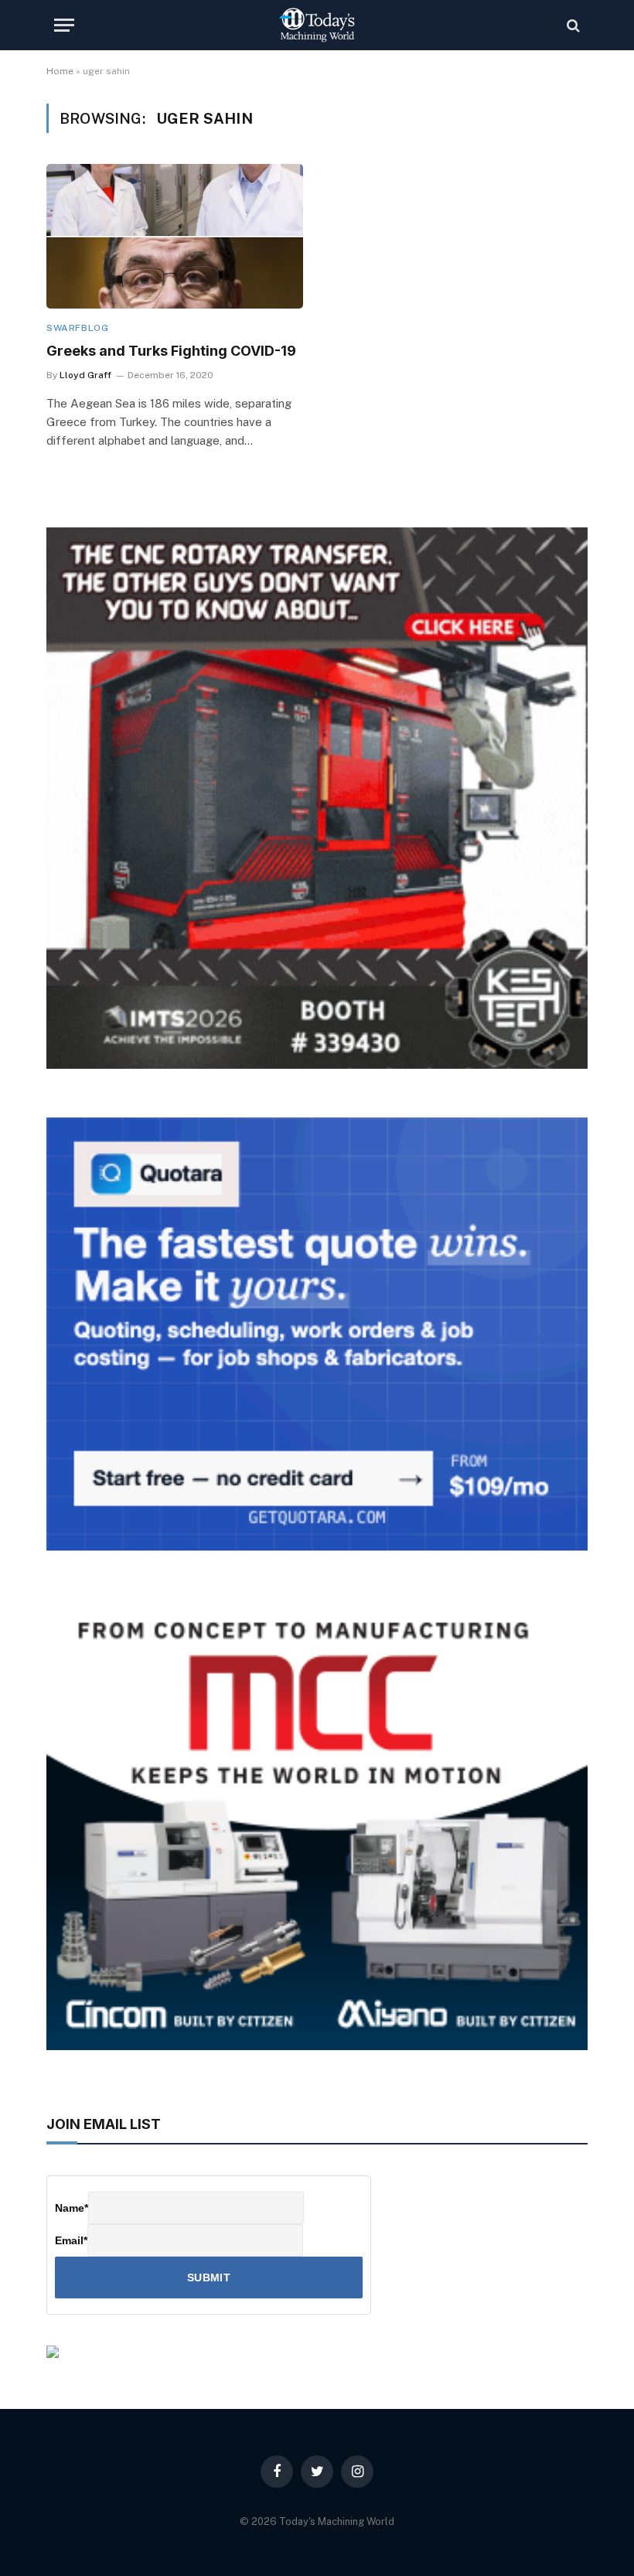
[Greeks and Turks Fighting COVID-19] (175, 236)
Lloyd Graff (85, 375)
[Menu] (64, 25)
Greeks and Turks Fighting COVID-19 (171, 351)
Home (60, 71)
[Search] (572, 25)
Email (71, 2240)
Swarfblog (77, 328)
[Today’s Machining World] (317, 25)
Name (72, 2208)
